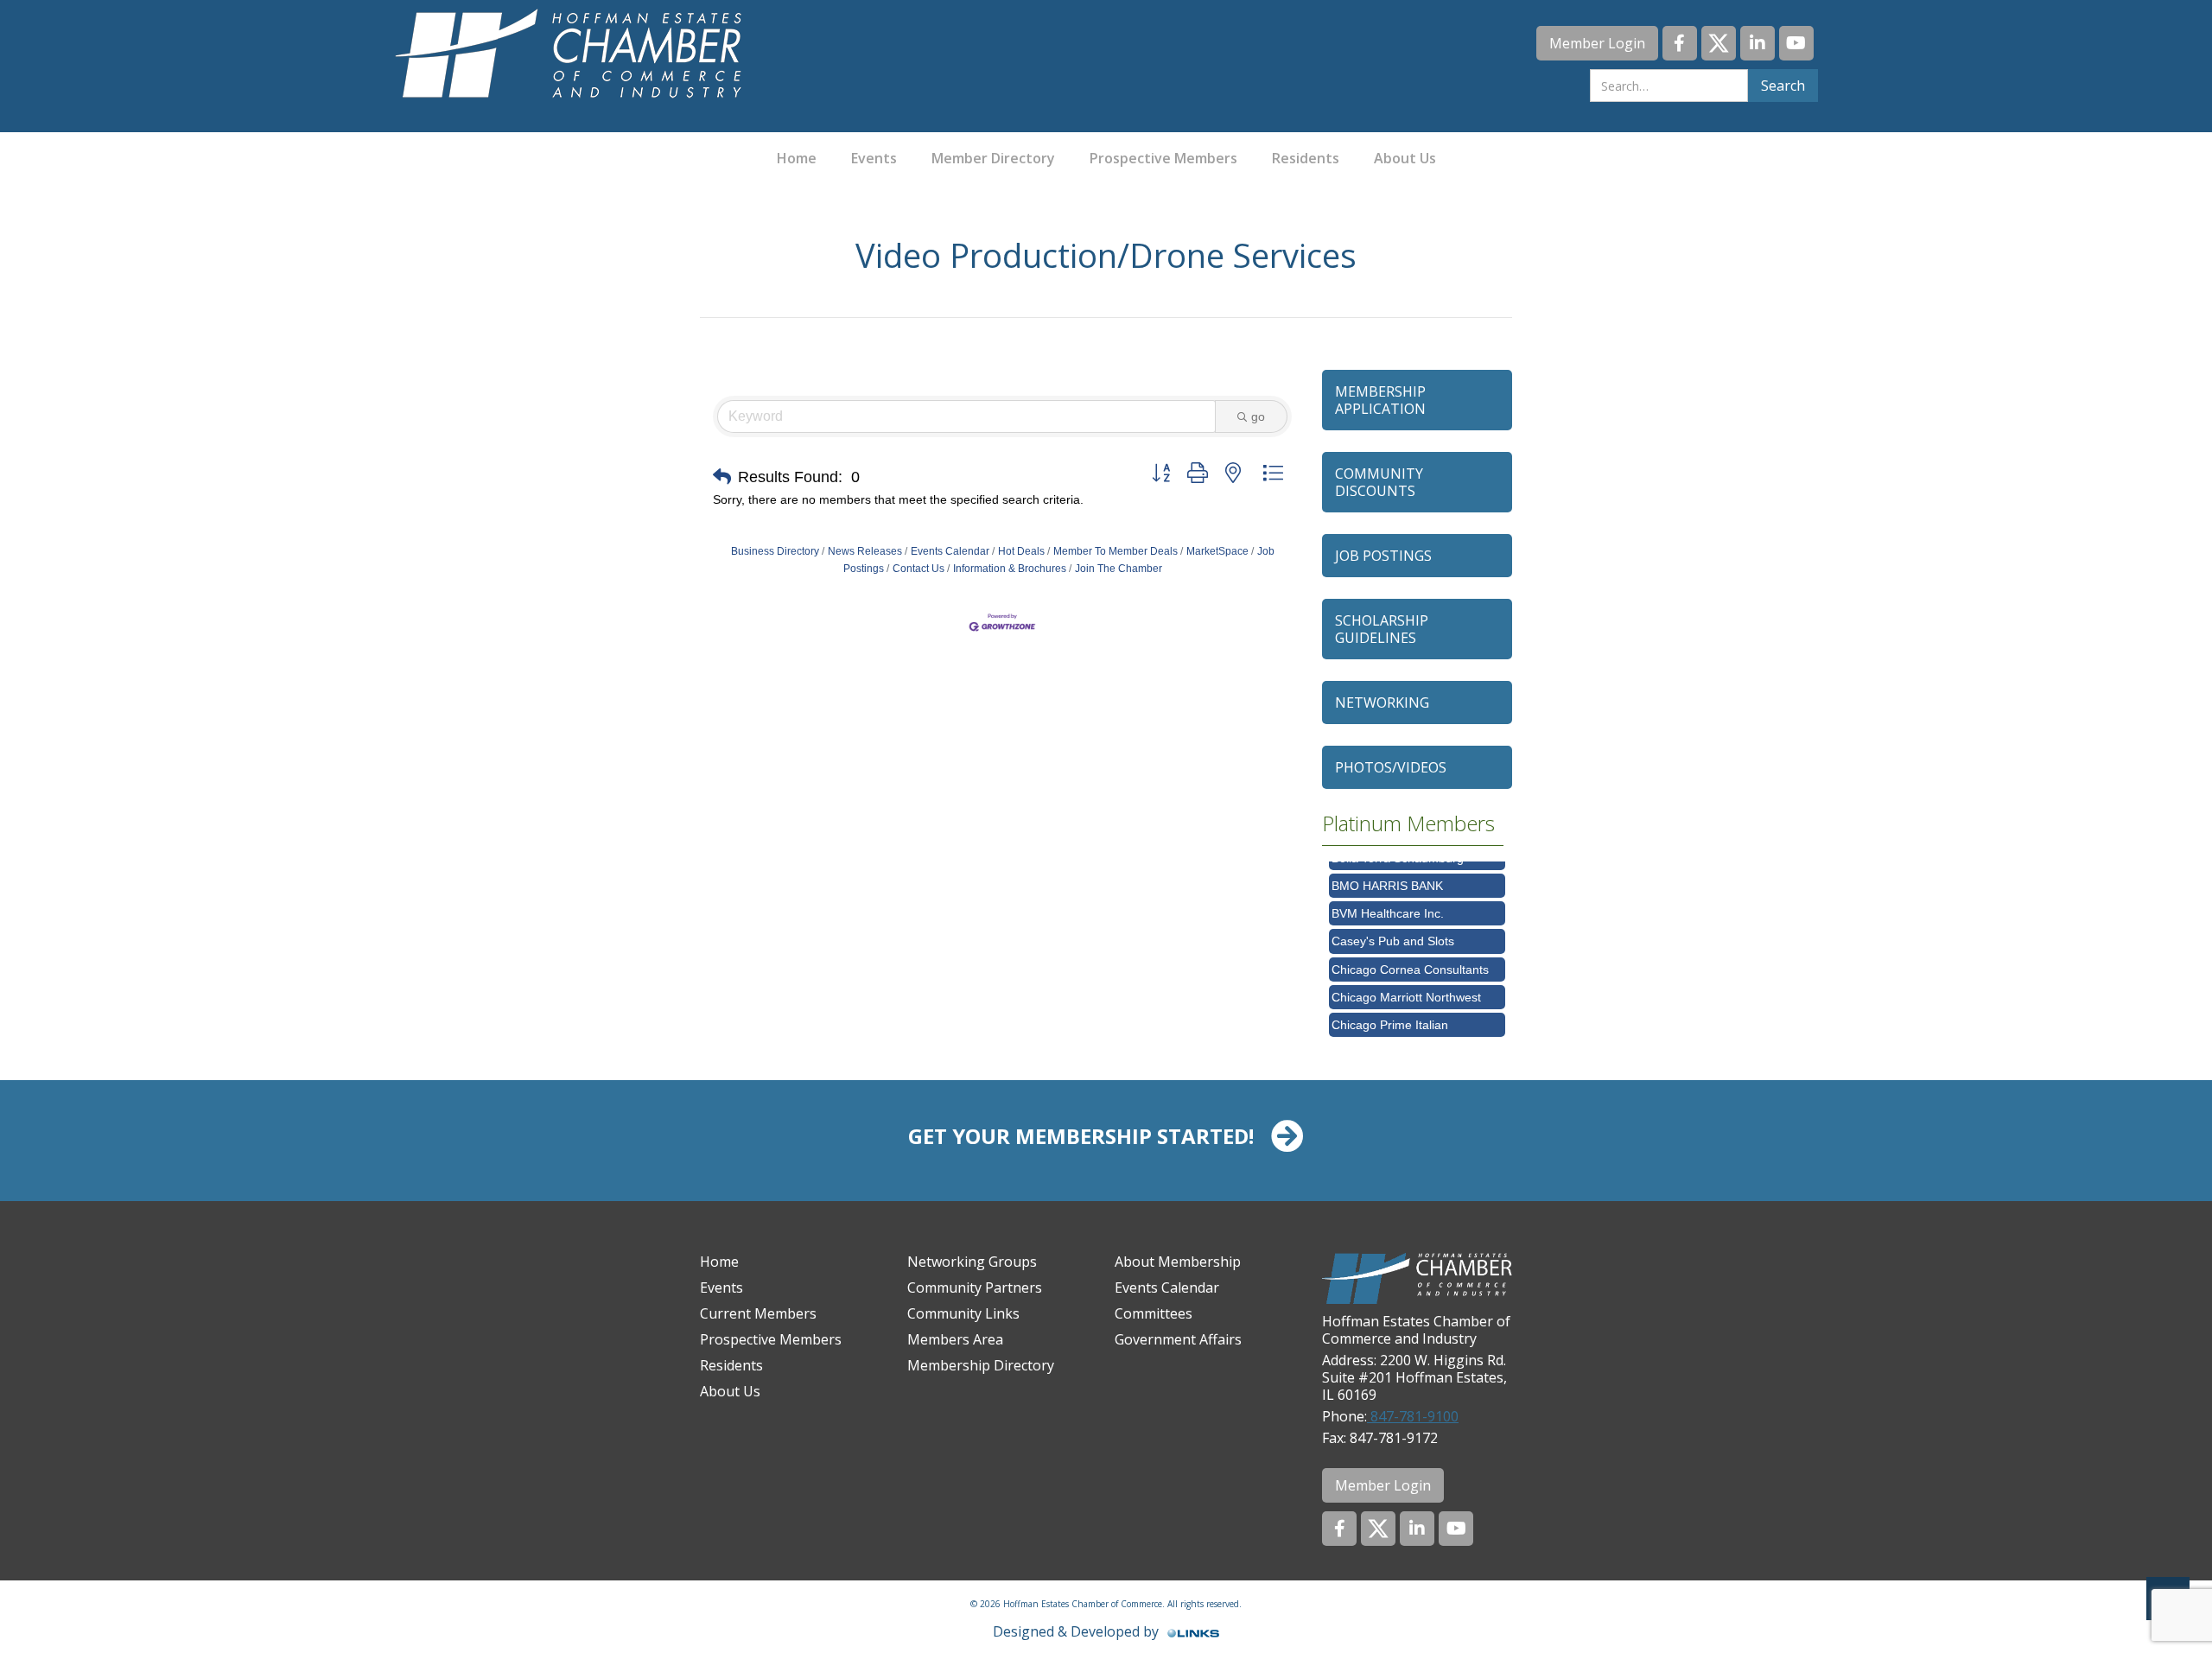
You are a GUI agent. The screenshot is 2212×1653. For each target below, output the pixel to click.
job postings (1383, 556)
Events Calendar (950, 551)
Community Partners (975, 1287)
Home (797, 158)
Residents (1306, 158)
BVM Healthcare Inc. (1388, 893)
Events (874, 158)
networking (1382, 703)
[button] (722, 477)
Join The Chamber (1119, 569)
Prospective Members (1163, 158)
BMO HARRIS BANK (1387, 866)
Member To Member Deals (1116, 551)
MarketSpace (1217, 551)
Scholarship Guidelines (1382, 629)
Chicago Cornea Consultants (1410, 950)
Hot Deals (1021, 551)
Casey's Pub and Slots (1393, 921)
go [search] (1258, 416)
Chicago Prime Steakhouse (1406, 1033)
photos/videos (1391, 767)
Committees (1154, 1313)
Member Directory (993, 158)
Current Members (758, 1313)
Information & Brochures (1010, 569)
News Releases (865, 551)
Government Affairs (1178, 1339)
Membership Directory (981, 1365)
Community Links (963, 1313)
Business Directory (775, 551)
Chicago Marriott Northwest (1406, 977)
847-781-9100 (1413, 1416)
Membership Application (1380, 400)
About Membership (1178, 1262)
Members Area (955, 1339)
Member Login (1597, 43)
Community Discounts (1379, 482)
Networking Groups (972, 1262)
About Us (1405, 158)
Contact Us (918, 569)
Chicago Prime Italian (1390, 1005)
